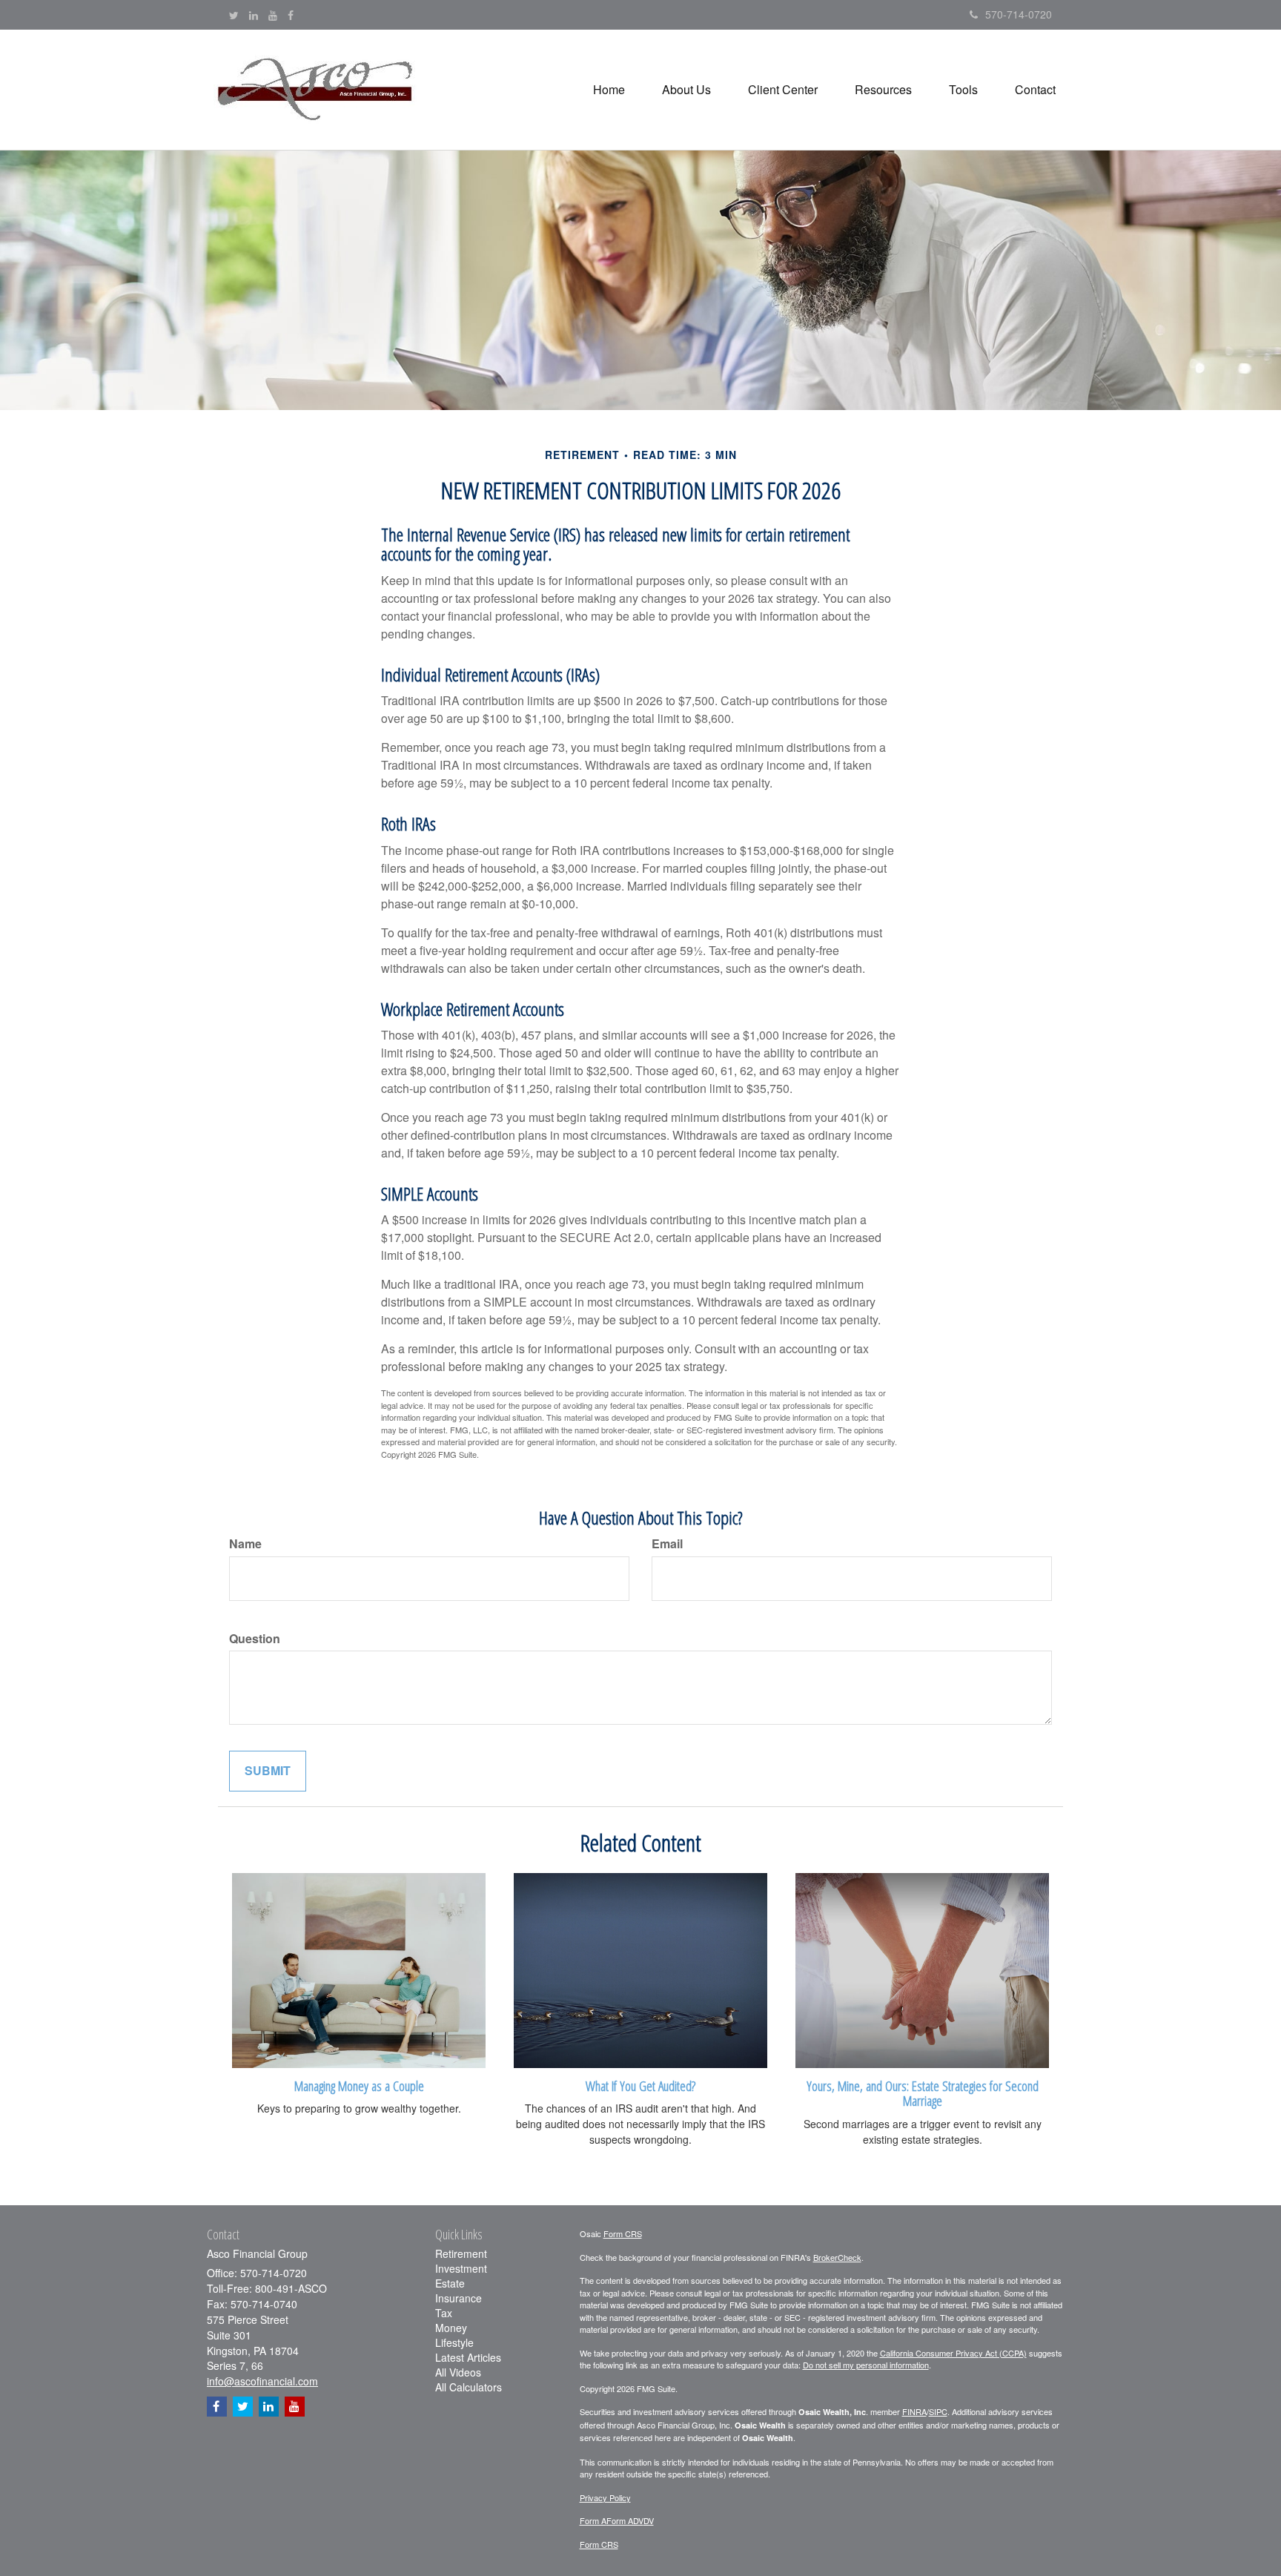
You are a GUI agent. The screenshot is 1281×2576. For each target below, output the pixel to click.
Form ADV (625, 2520)
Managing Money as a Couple (359, 2085)
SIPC (938, 2411)
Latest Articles (468, 2357)
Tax (444, 2313)
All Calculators (469, 2387)
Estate (450, 2283)
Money (451, 2328)
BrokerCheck (837, 2257)
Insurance (459, 2298)
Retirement (461, 2253)
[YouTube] (273, 15)
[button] (686, 90)
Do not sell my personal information (866, 2365)
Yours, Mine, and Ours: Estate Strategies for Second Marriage (923, 2093)
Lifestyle (454, 2342)
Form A (593, 2520)
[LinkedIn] (254, 15)
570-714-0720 (1019, 14)
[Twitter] (234, 15)
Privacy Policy (605, 2497)
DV (649, 2520)
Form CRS (623, 2233)
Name (245, 1544)
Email (667, 1544)
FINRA (914, 2411)
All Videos (458, 2372)
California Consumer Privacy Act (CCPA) (953, 2353)
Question (255, 1639)
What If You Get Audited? (640, 2085)
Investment (461, 2268)
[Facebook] (291, 15)
